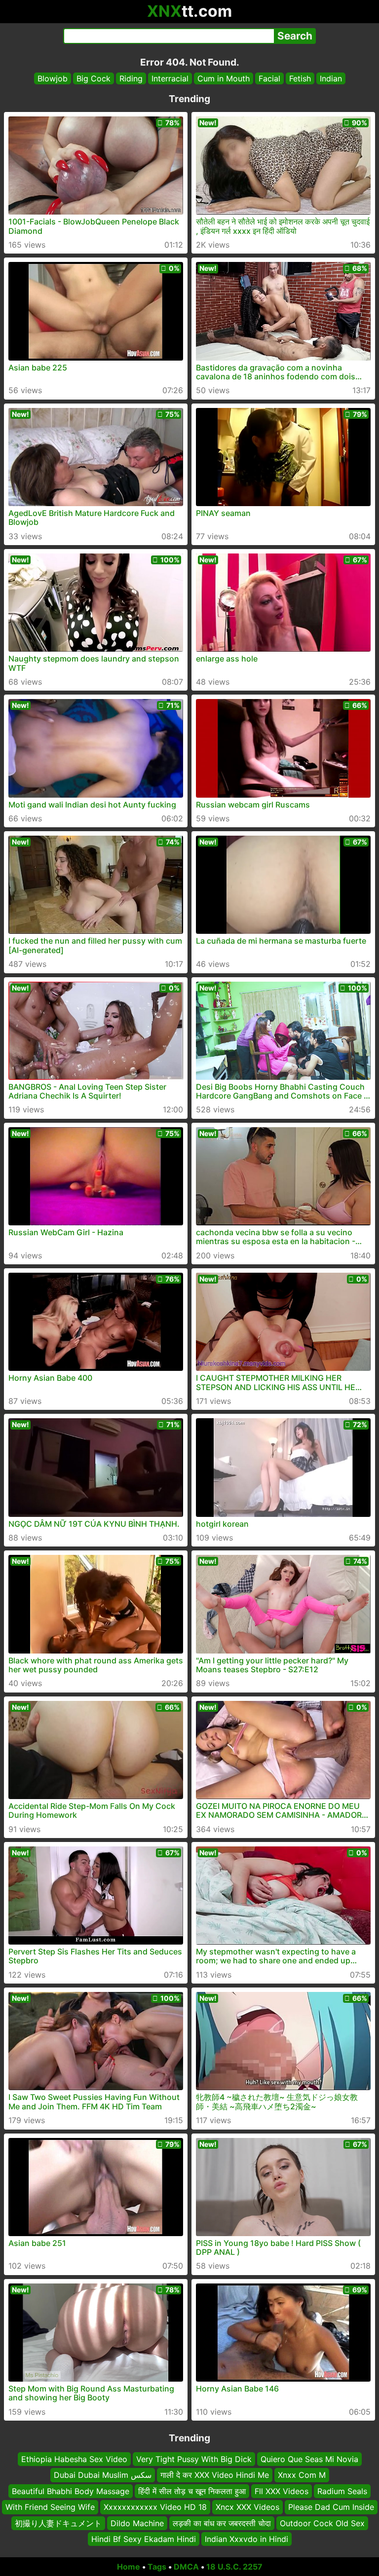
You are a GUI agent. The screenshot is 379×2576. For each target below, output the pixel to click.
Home (129, 2567)
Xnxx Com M (302, 2475)
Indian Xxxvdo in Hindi (246, 2539)
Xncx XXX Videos (247, 2507)
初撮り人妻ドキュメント (58, 2523)
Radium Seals (342, 2491)
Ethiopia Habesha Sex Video (74, 2459)
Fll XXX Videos (282, 2491)
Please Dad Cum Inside (331, 2507)
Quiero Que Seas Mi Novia (309, 2459)
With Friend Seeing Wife (50, 2507)
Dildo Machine (137, 2523)
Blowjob (53, 78)
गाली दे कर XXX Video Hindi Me (215, 2475)
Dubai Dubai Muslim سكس (103, 2475)
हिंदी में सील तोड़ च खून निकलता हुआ (192, 2491)
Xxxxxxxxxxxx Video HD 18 (155, 2507)
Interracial (170, 78)
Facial (269, 78)
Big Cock (94, 78)
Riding (131, 78)
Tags (157, 2567)
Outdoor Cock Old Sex (322, 2523)
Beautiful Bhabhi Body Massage (71, 2491)
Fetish (300, 78)
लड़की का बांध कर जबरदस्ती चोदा (222, 2523)
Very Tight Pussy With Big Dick (194, 2459)
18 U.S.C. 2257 (234, 2567)
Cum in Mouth (224, 78)
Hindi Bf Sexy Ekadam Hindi (144, 2539)
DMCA (186, 2567)
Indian (331, 78)
